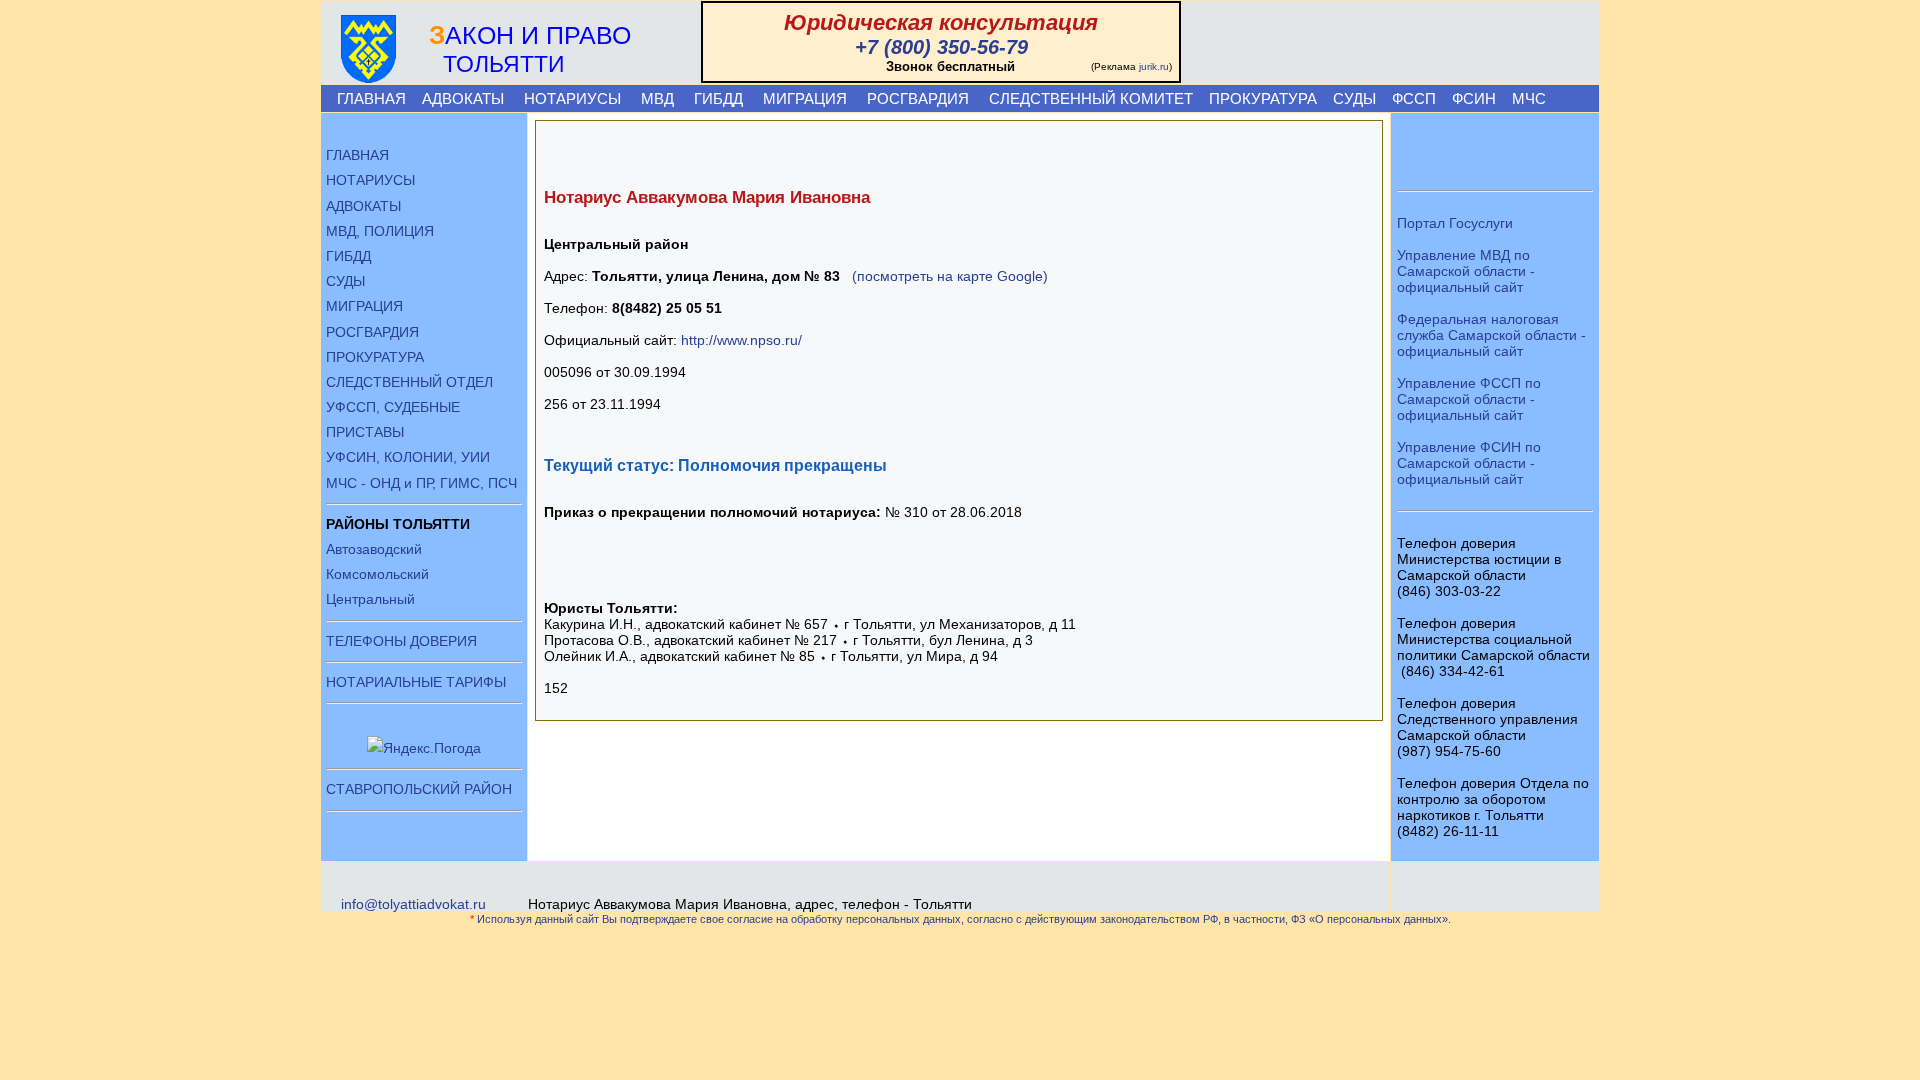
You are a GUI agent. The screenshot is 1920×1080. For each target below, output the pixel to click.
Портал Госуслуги (1455, 223)
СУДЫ (1354, 98)
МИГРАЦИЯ (805, 98)
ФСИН (1474, 98)
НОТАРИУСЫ (572, 98)
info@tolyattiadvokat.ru (413, 904)
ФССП (1414, 98)
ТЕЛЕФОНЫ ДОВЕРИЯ (401, 641)
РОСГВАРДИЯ (918, 98)
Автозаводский (374, 549)
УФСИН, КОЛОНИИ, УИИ (408, 457)
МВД (657, 98)
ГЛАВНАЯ (371, 98)
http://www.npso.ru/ (741, 340)
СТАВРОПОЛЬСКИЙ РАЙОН (419, 789)
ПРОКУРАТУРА (1263, 98)
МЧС (1529, 98)
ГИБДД (718, 98)
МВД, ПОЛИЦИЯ (380, 231)
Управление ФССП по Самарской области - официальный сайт (1469, 399)
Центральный (370, 599)
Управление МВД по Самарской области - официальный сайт (1466, 271)
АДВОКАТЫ (463, 98)
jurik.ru (1154, 66)
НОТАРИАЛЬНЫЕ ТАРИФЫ (416, 682)
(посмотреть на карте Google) (950, 276)
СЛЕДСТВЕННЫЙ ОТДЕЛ (409, 382)
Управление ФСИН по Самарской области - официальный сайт (1469, 463)
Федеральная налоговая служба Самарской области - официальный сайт (1491, 335)
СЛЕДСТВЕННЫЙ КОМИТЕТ (1091, 98)
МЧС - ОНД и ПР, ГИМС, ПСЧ (421, 483)
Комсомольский (377, 574)
